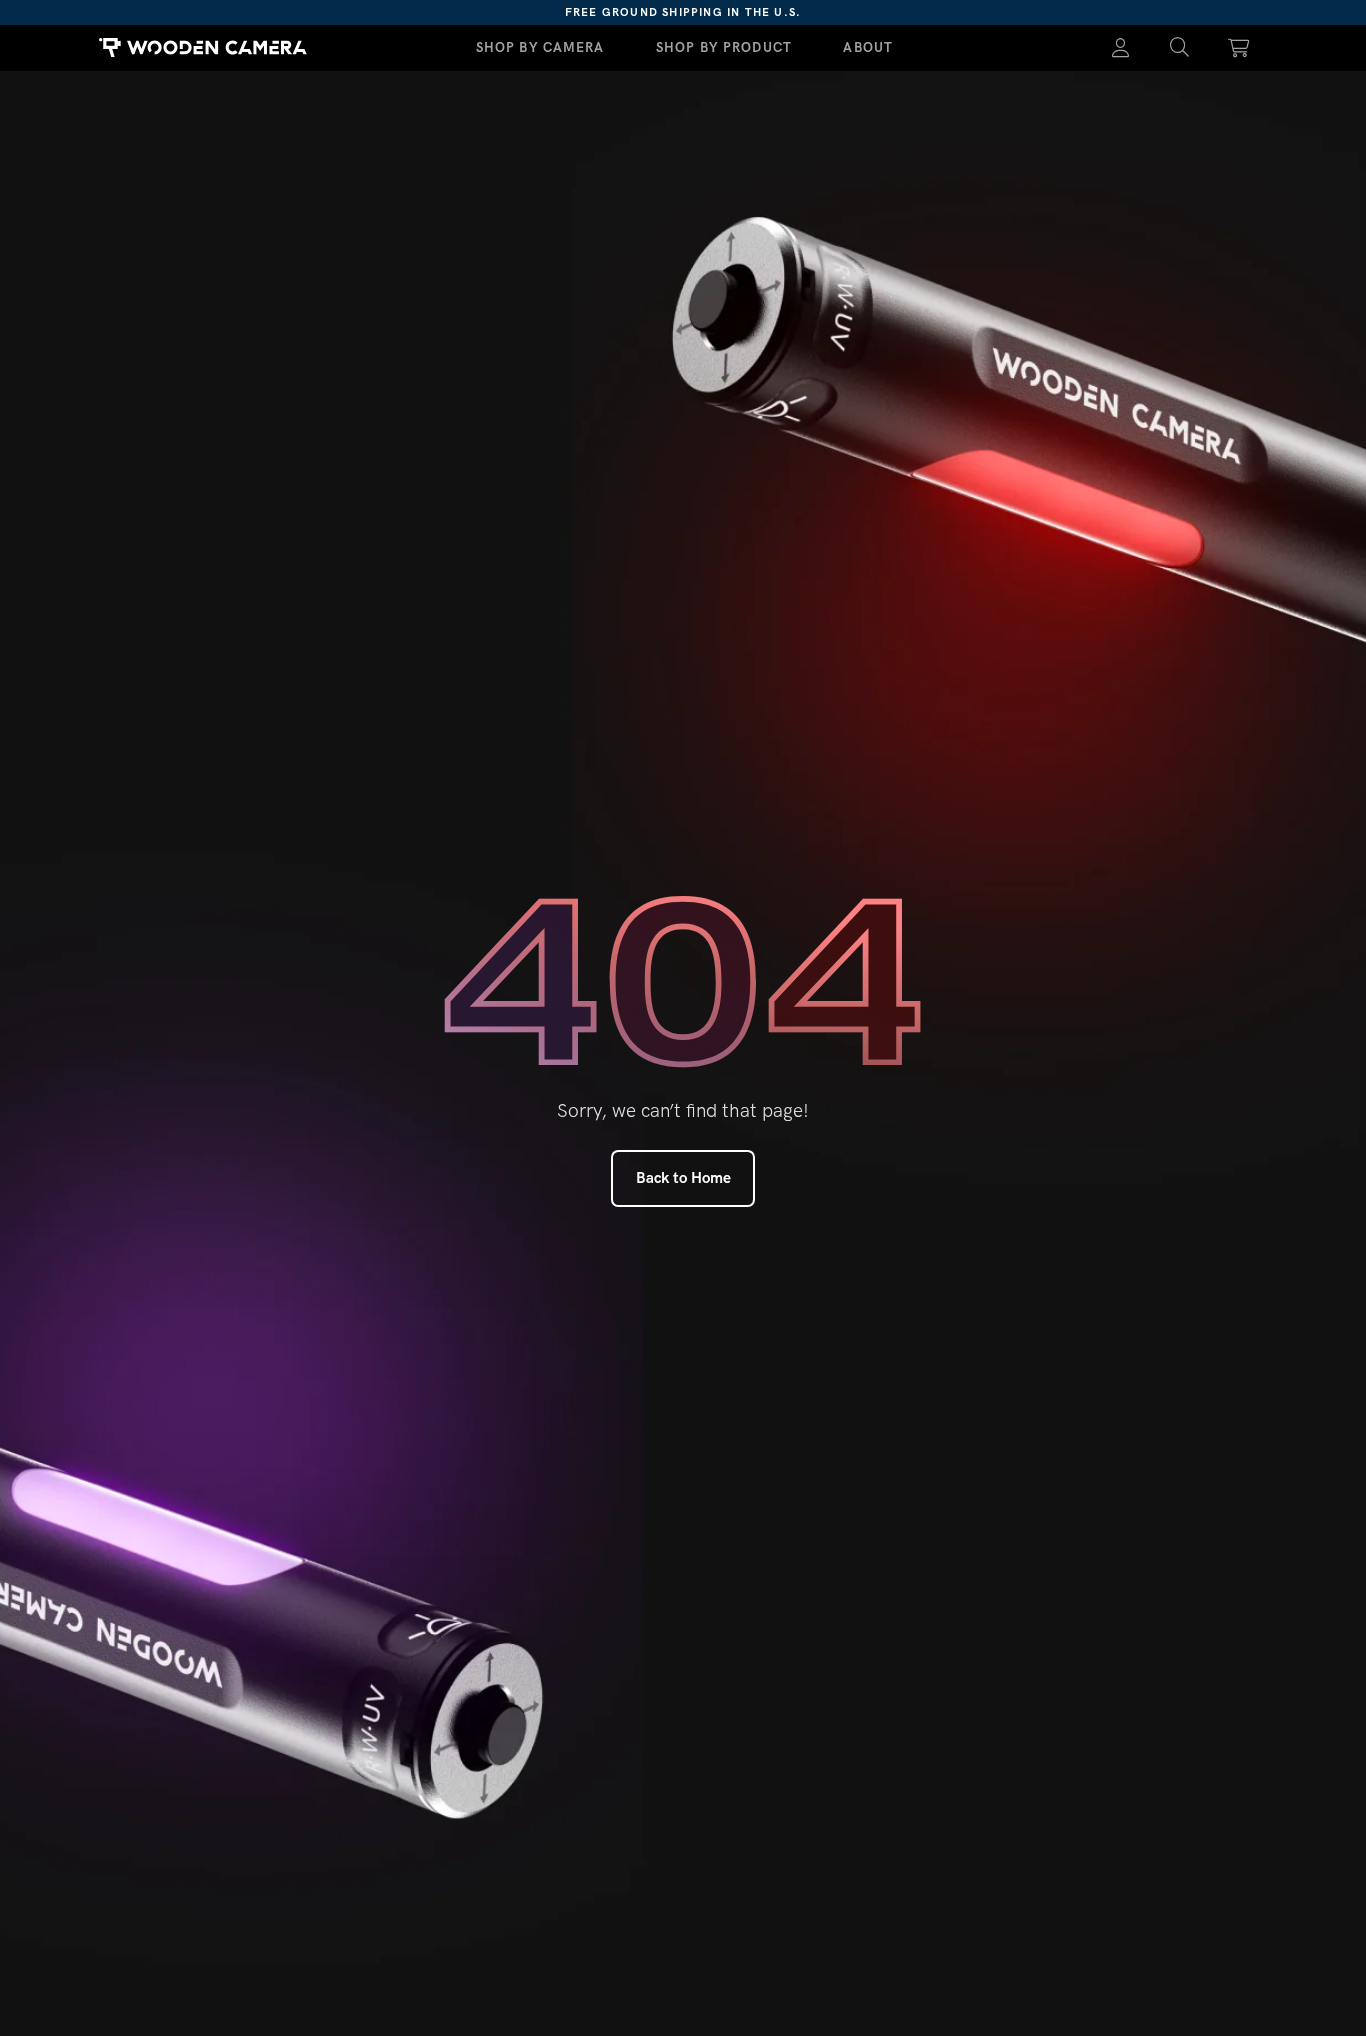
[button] (1179, 48)
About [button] (868, 47)
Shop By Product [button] (724, 47)
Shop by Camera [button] (540, 47)
